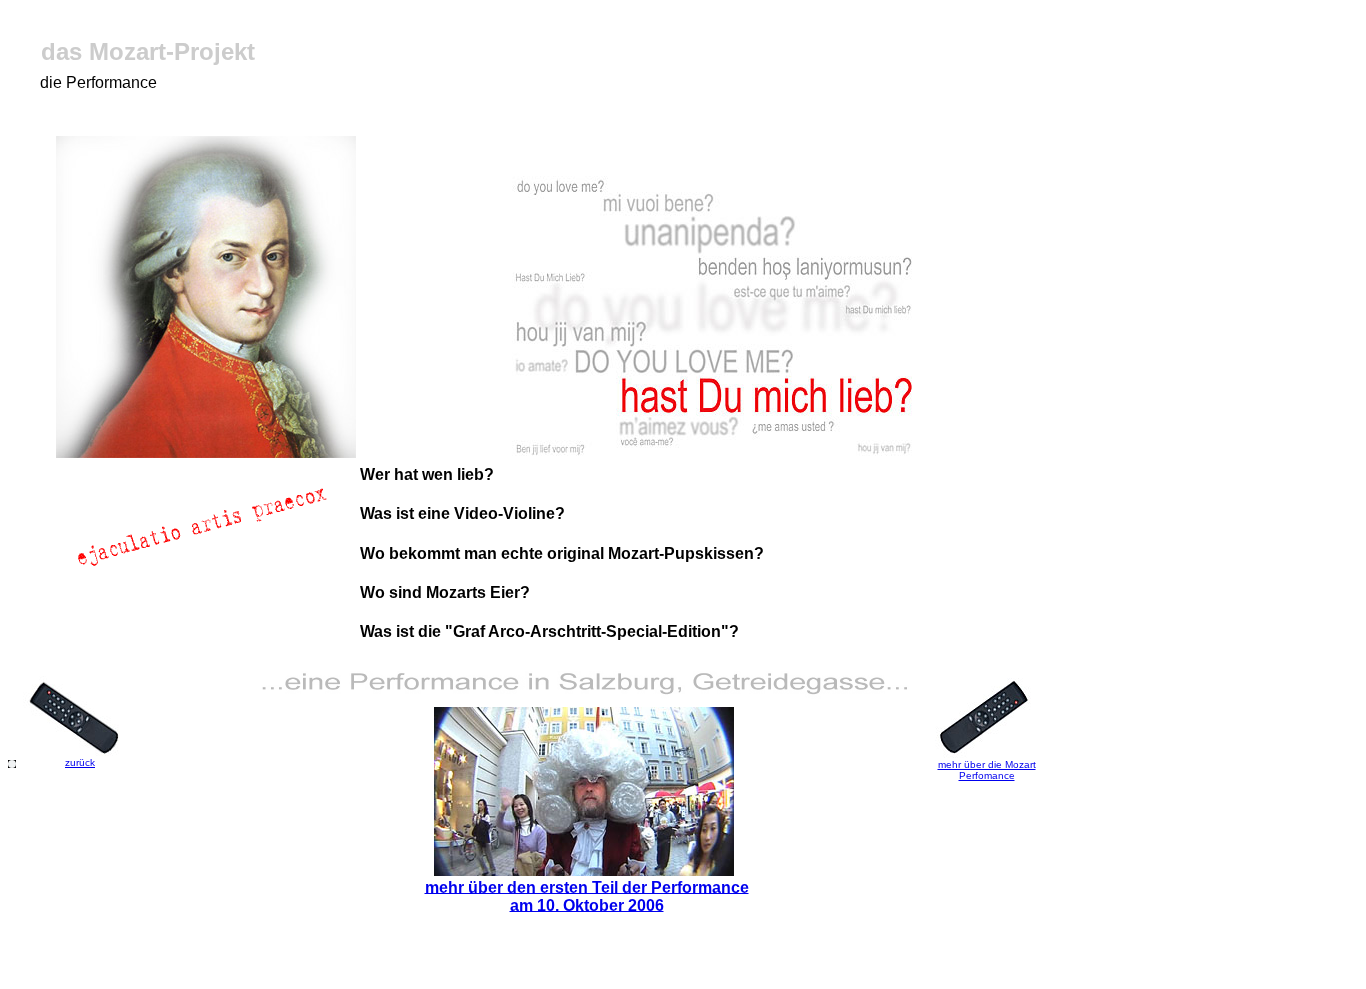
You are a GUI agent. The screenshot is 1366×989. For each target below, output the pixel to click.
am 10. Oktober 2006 (587, 904)
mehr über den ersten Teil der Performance (587, 886)
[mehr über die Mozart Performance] (584, 870)
